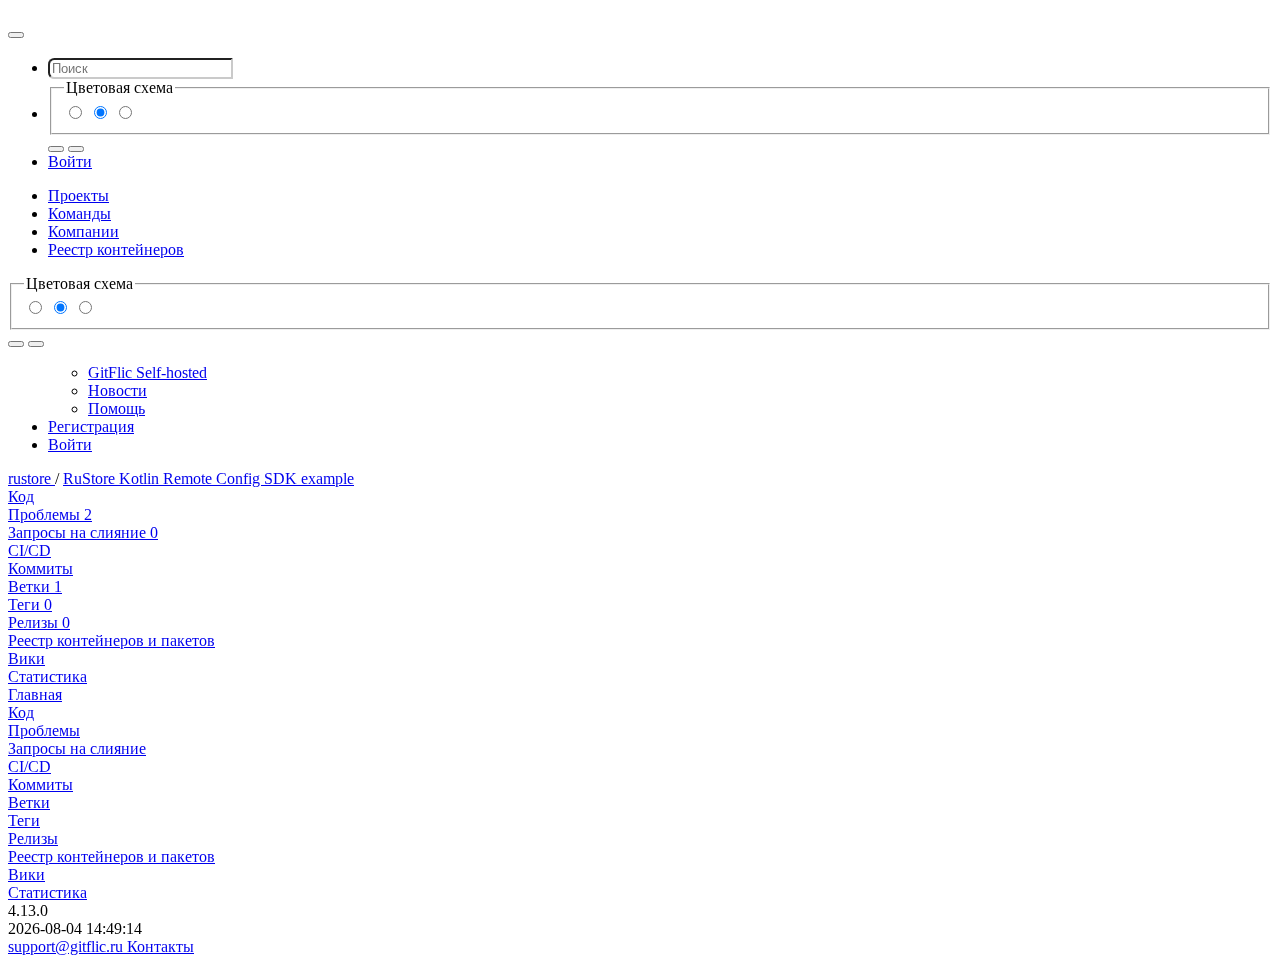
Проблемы (50, 514)
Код (21, 496)
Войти (70, 161)
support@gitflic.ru (67, 946)
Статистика (47, 676)
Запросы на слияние (83, 532)
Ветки (35, 586)
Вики (26, 658)
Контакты (160, 946)
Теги (30, 604)
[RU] (56, 149)
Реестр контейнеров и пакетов (111, 640)
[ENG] (76, 149)
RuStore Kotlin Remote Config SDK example (208, 478)
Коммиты (40, 568)
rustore (31, 478)
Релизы (39, 622)
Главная (35, 694)
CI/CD (29, 550)
